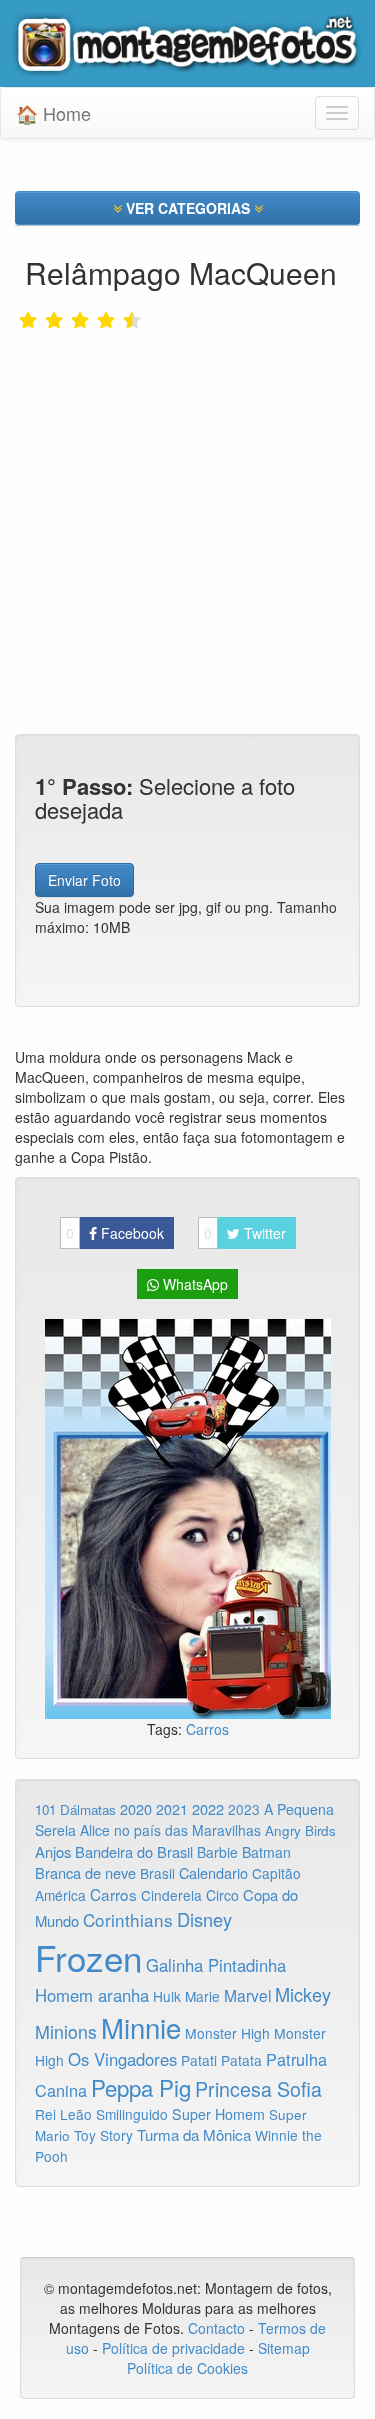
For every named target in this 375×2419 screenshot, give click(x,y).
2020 (136, 1808)
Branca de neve (85, 1872)
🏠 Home (53, 113)
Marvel (247, 1995)
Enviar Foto (84, 880)
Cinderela (171, 1895)
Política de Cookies (187, 2368)
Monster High (227, 2033)
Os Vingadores (122, 2059)
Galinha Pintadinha (216, 1965)
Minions (66, 2031)
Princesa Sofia (258, 2088)
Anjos (53, 1851)
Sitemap (284, 2348)
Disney (204, 1919)
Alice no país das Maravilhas (170, 1830)
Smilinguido (132, 2114)
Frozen (88, 1957)
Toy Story (103, 2135)
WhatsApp (193, 1284)
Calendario (213, 1872)
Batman (266, 1852)
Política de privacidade (173, 2348)
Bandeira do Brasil (134, 1851)
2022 (208, 1808)
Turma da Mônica (194, 2134)
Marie (202, 1996)
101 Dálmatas (75, 1809)
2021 (172, 1809)
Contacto (218, 2328)
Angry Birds (300, 1830)
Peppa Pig (141, 2087)
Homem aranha (92, 1995)
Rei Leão (63, 2114)
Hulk (167, 1996)
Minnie (141, 2027)
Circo (222, 1895)
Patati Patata (221, 2060)
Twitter (245, 1233)
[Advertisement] (187, 489)
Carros (207, 1729)
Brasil (157, 1873)
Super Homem (218, 2114)
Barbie (217, 1852)
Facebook (115, 1233)
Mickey (303, 1994)
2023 (244, 1809)
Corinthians (128, 1919)
